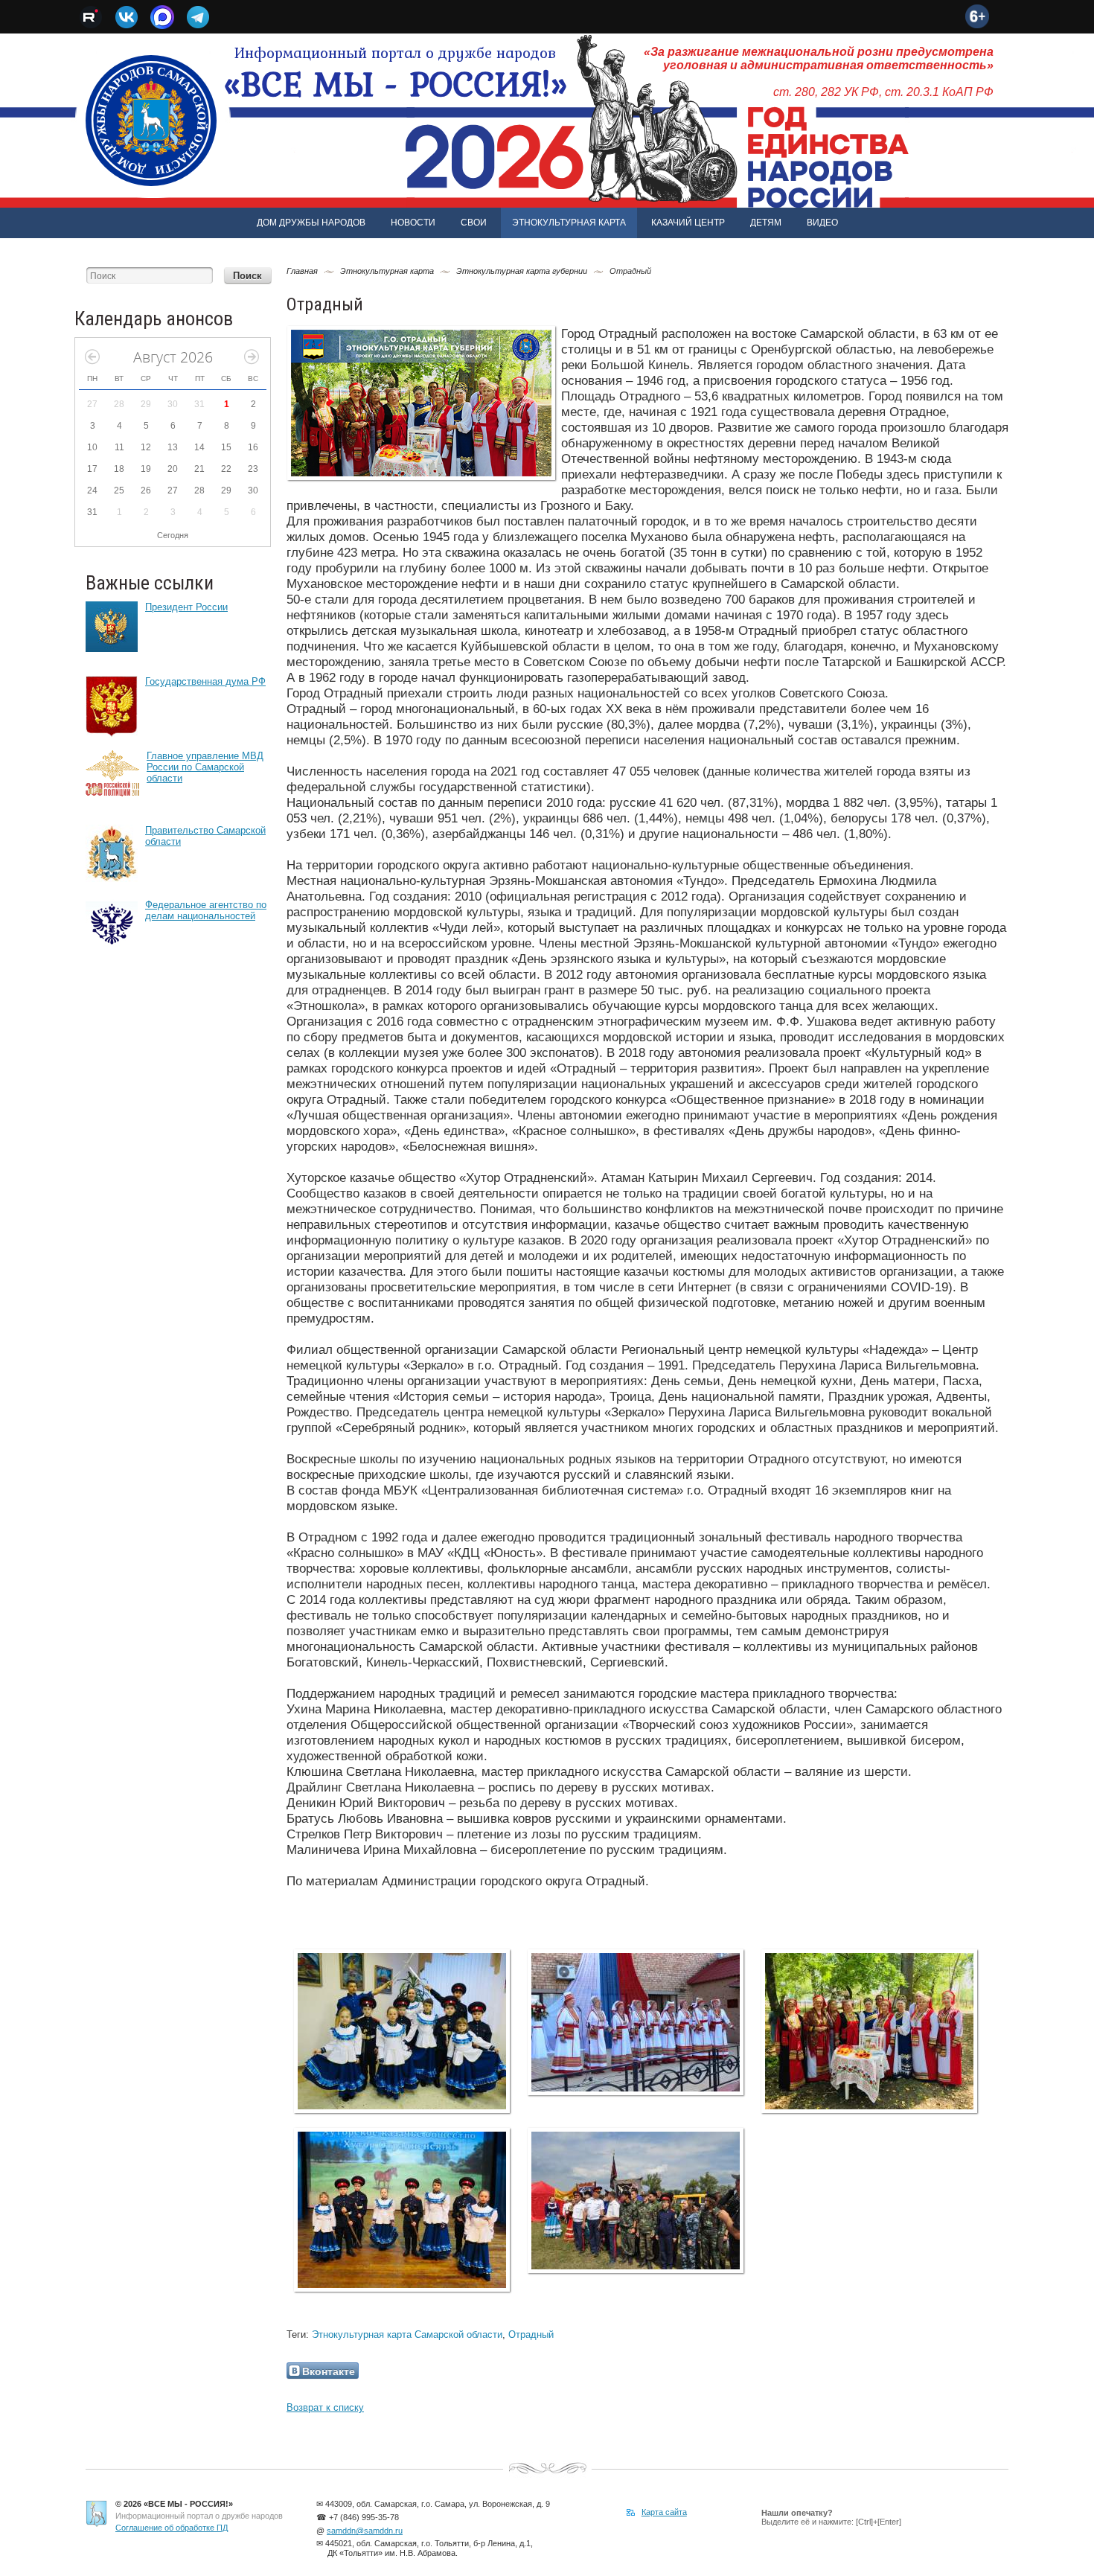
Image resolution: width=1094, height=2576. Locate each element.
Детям (766, 223)
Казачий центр (688, 223)
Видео (822, 223)
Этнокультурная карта (569, 223)
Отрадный (531, 2334)
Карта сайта (664, 2512)
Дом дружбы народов (311, 223)
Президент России (186, 607)
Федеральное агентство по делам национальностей (206, 910)
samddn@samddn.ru (365, 2531)
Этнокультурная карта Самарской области (407, 2334)
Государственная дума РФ (205, 681)
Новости (413, 223)
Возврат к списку (325, 2407)
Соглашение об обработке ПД (172, 2528)
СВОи (474, 223)
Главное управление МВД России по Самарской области (205, 767)
